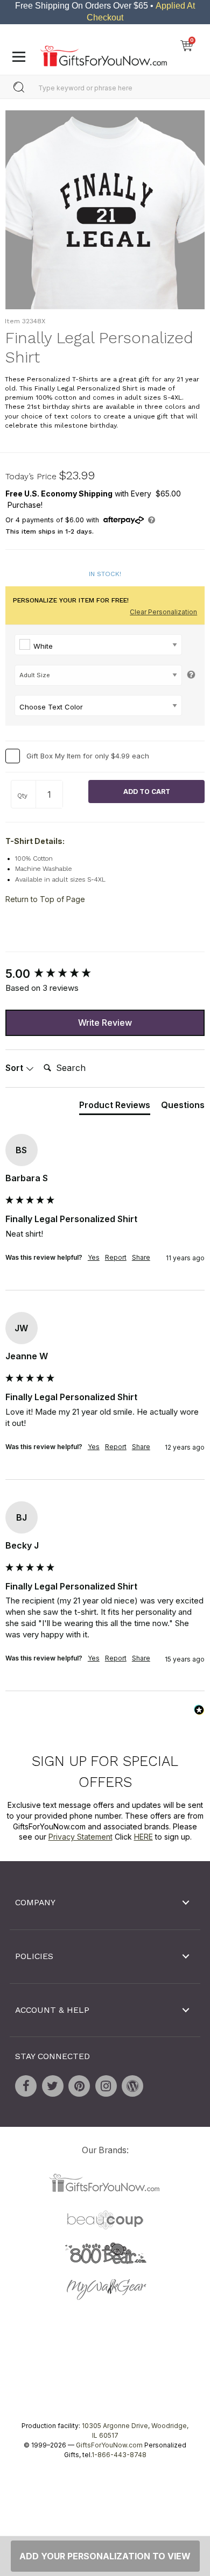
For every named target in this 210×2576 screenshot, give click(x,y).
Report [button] (116, 1257)
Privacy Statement (80, 1837)
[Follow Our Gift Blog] (132, 2087)
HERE (143, 1837)
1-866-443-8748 (119, 2455)
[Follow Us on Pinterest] (79, 2087)
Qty (22, 796)
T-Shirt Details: (35, 842)
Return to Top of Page (45, 899)
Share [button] (141, 1257)
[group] (105, 974)
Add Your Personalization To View (105, 2556)
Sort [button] (15, 1068)
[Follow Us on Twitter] (53, 2087)
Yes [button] (94, 1257)
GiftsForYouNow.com (109, 2445)
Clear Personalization (163, 612)
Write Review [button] (105, 1023)
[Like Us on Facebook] (26, 2087)
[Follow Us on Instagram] (106, 2087)
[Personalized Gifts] (104, 53)
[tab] (115, 1107)
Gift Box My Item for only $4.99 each (88, 756)
